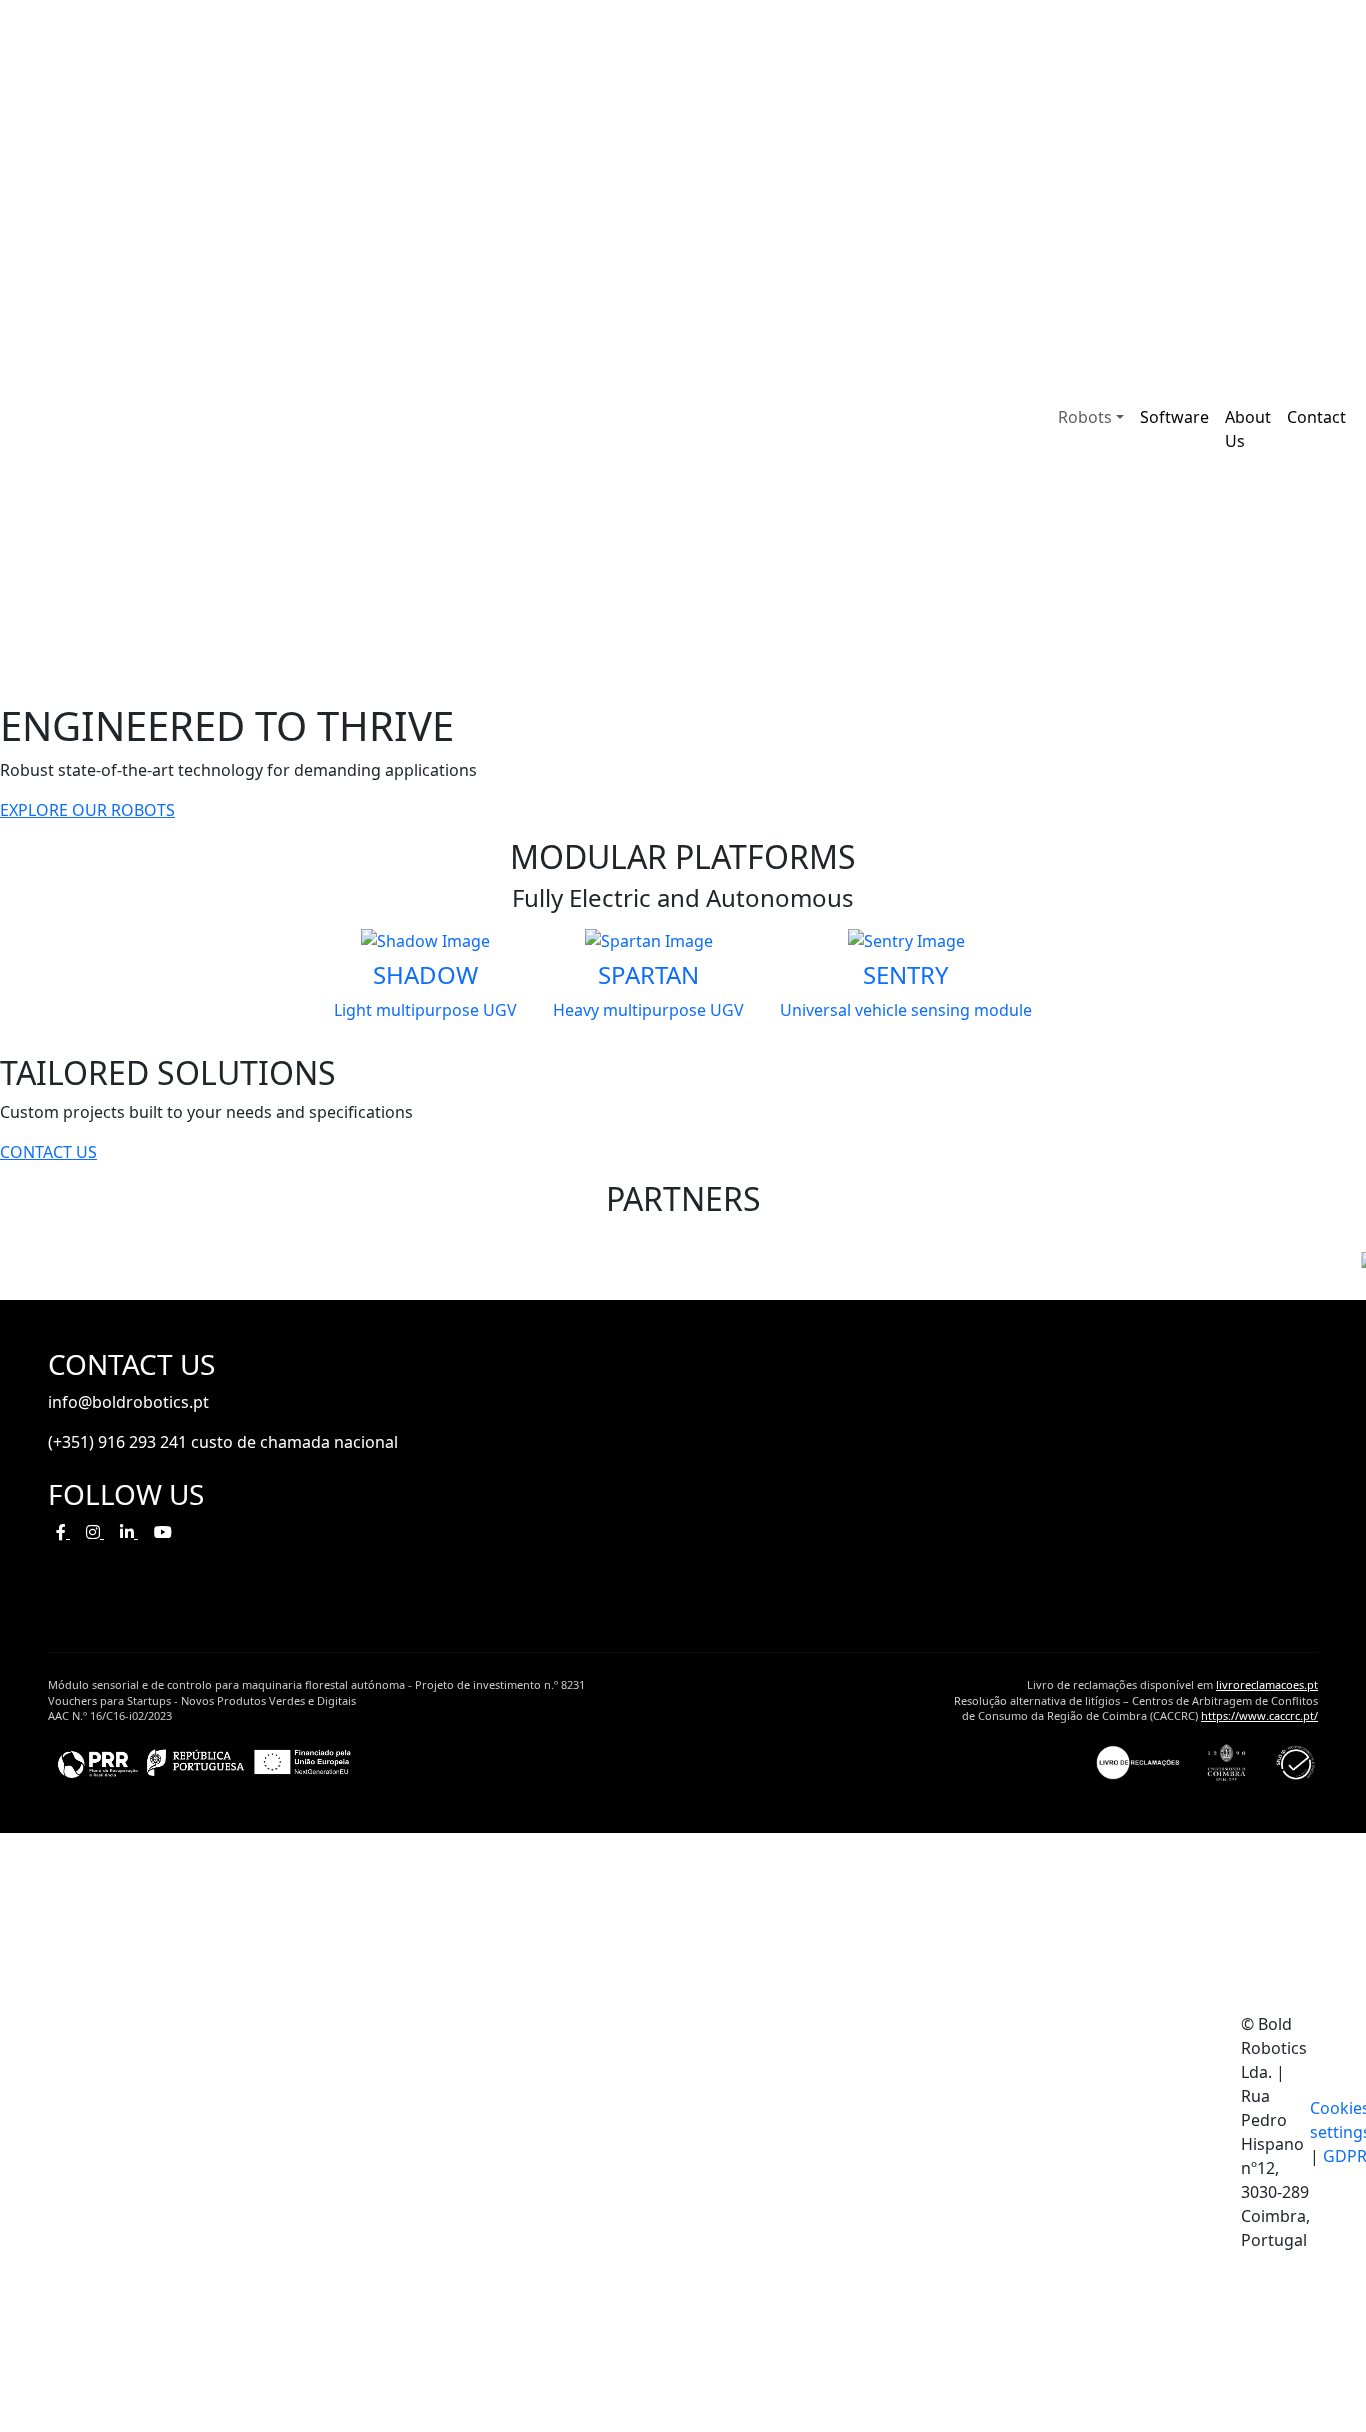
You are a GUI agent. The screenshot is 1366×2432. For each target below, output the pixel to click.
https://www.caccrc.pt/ (1259, 1715)
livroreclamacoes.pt (1267, 1684)
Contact (1316, 417)
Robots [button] (1085, 417)
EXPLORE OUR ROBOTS (87, 810)
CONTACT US (48, 1152)
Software (1174, 417)
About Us (1248, 429)
